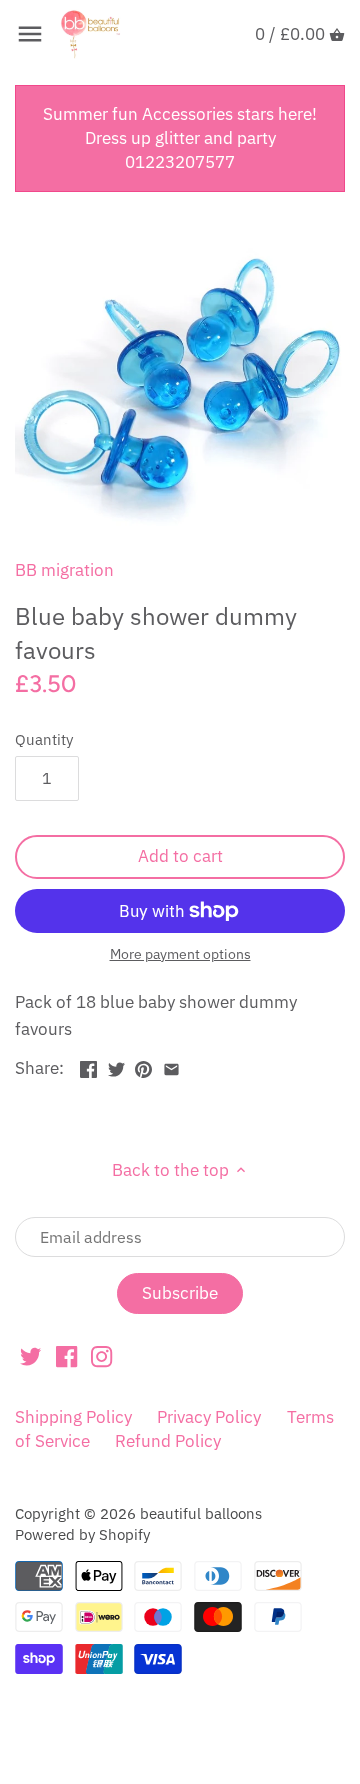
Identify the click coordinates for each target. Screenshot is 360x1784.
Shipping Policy (73, 1417)
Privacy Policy (209, 1417)
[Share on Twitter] (116, 1066)
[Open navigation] (30, 34)
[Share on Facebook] (88, 1066)
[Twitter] (30, 1356)
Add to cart (180, 856)
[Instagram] (101, 1356)
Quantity (44, 739)
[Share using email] (171, 1066)
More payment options (180, 954)
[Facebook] (66, 1356)
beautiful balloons (201, 1513)
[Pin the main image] (143, 1066)
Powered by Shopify (82, 1534)
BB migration (64, 570)
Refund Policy (168, 1441)
